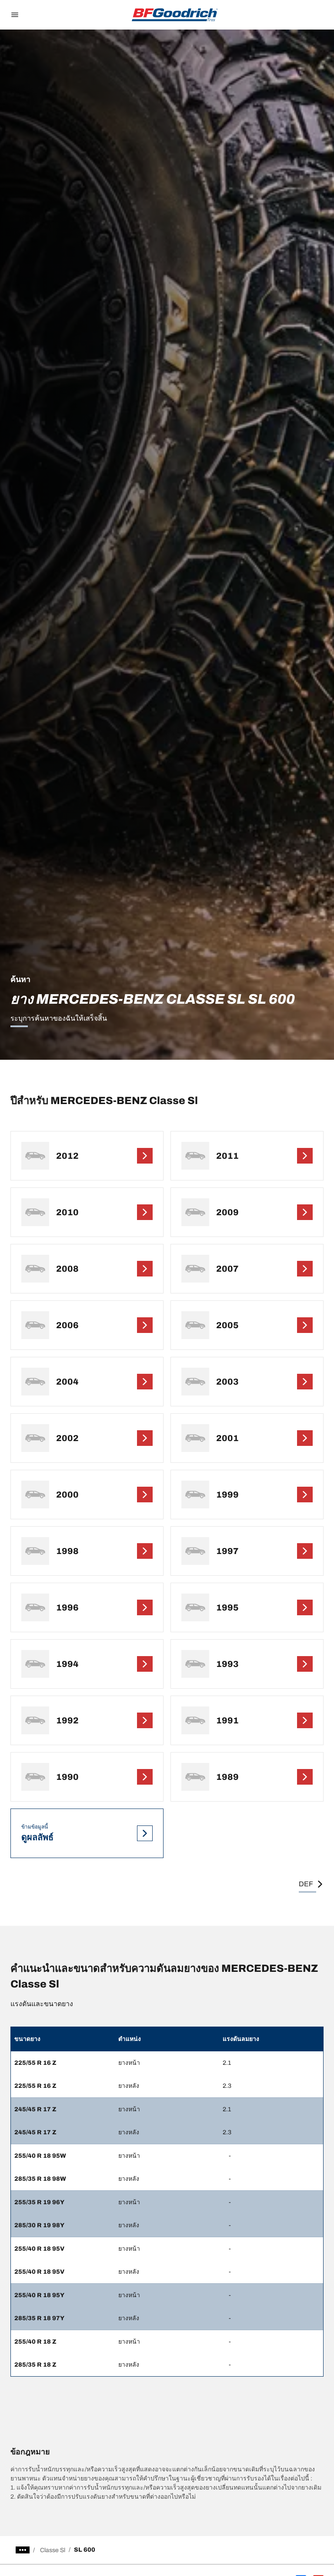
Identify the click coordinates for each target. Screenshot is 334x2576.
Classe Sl (53, 2550)
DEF (306, 1884)
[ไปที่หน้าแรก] (175, 15)
